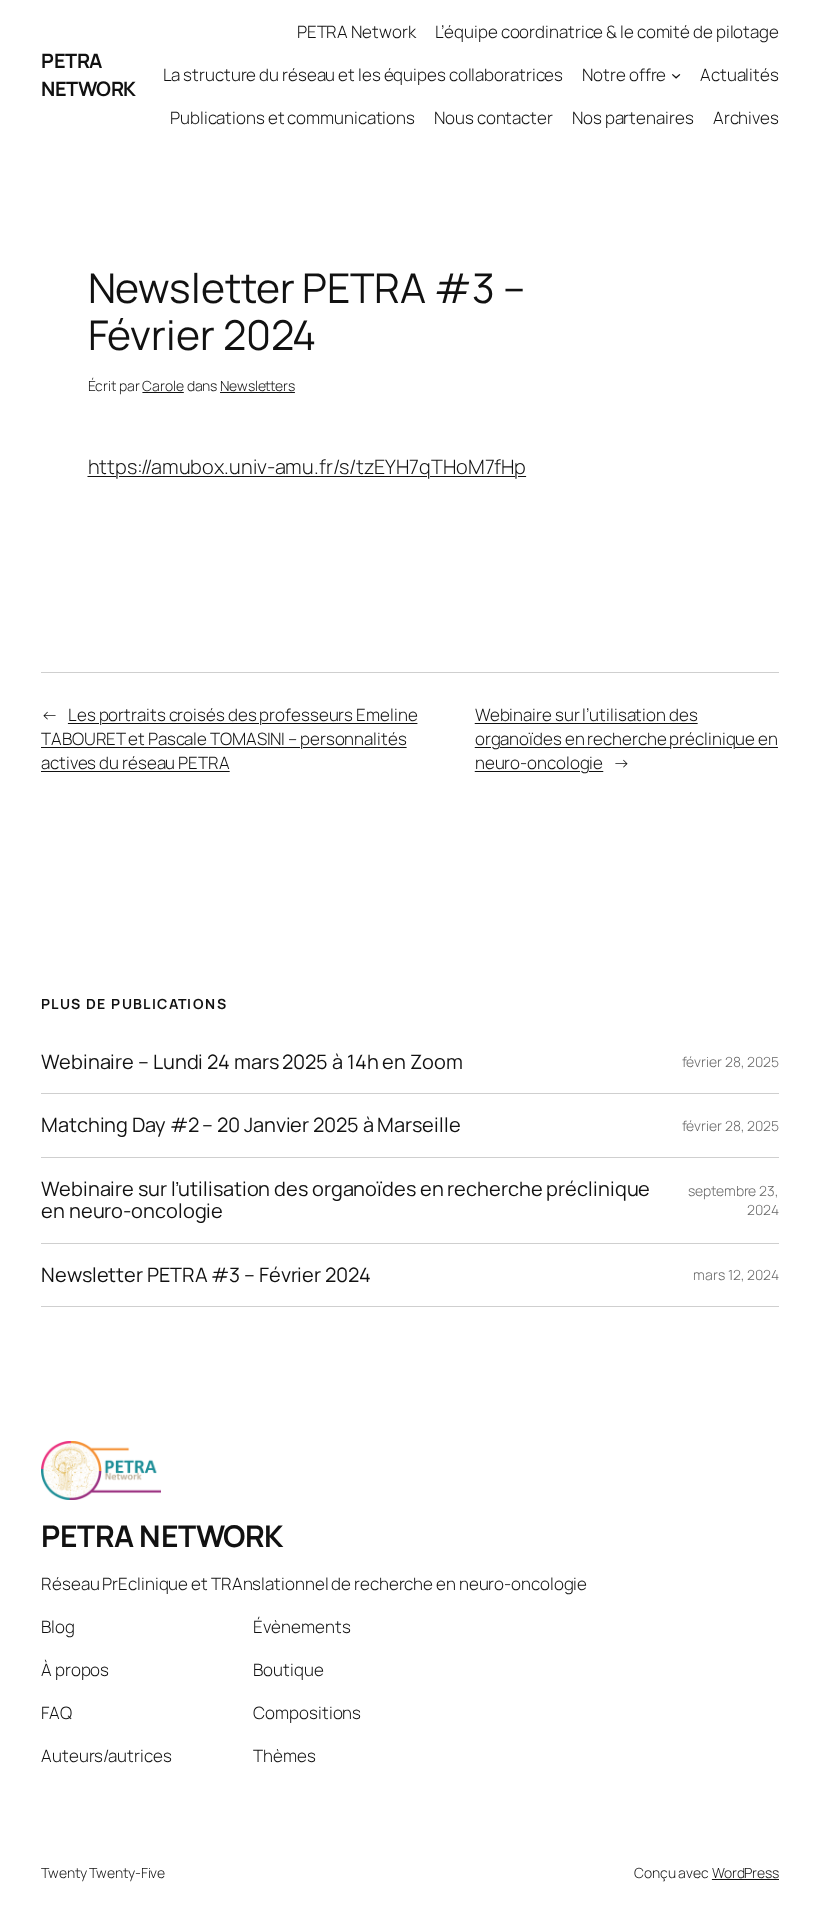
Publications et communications (292, 117)
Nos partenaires (633, 117)
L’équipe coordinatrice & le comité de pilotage (607, 31)
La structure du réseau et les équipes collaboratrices (363, 74)
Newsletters (257, 385)
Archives (746, 117)
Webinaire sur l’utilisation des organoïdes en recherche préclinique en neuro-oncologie (626, 738)
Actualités (739, 74)
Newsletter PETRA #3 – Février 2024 (206, 1275)
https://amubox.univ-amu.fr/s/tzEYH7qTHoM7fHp (307, 466)
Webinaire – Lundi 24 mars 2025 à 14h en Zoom (252, 1062)
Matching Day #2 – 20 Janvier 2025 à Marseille (251, 1125)
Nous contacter (493, 117)
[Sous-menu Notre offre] (676, 75)
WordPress (745, 1872)
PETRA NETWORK (88, 74)
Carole (162, 385)
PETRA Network (356, 31)
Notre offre (624, 74)
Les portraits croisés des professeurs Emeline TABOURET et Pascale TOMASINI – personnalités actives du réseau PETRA (229, 738)
